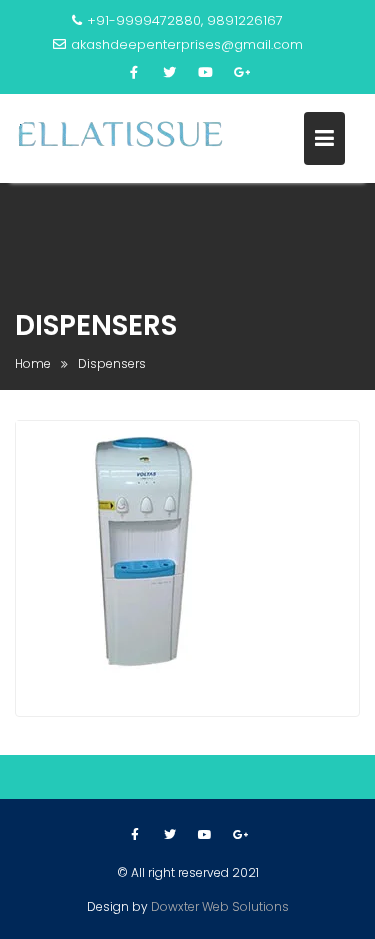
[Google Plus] (242, 73)
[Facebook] (134, 73)
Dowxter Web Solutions (220, 906)
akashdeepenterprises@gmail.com (187, 44)
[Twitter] (170, 73)
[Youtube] (206, 73)
